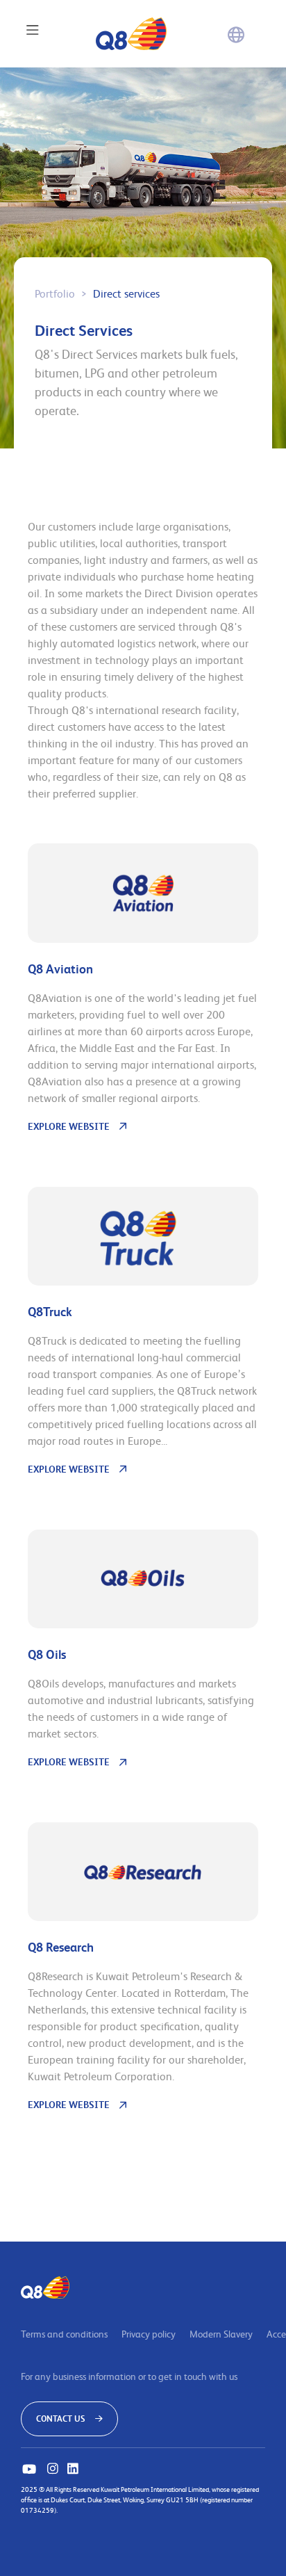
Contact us (61, 2419)
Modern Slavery (221, 2334)
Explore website (69, 1126)
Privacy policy (149, 2334)
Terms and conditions (64, 2334)
